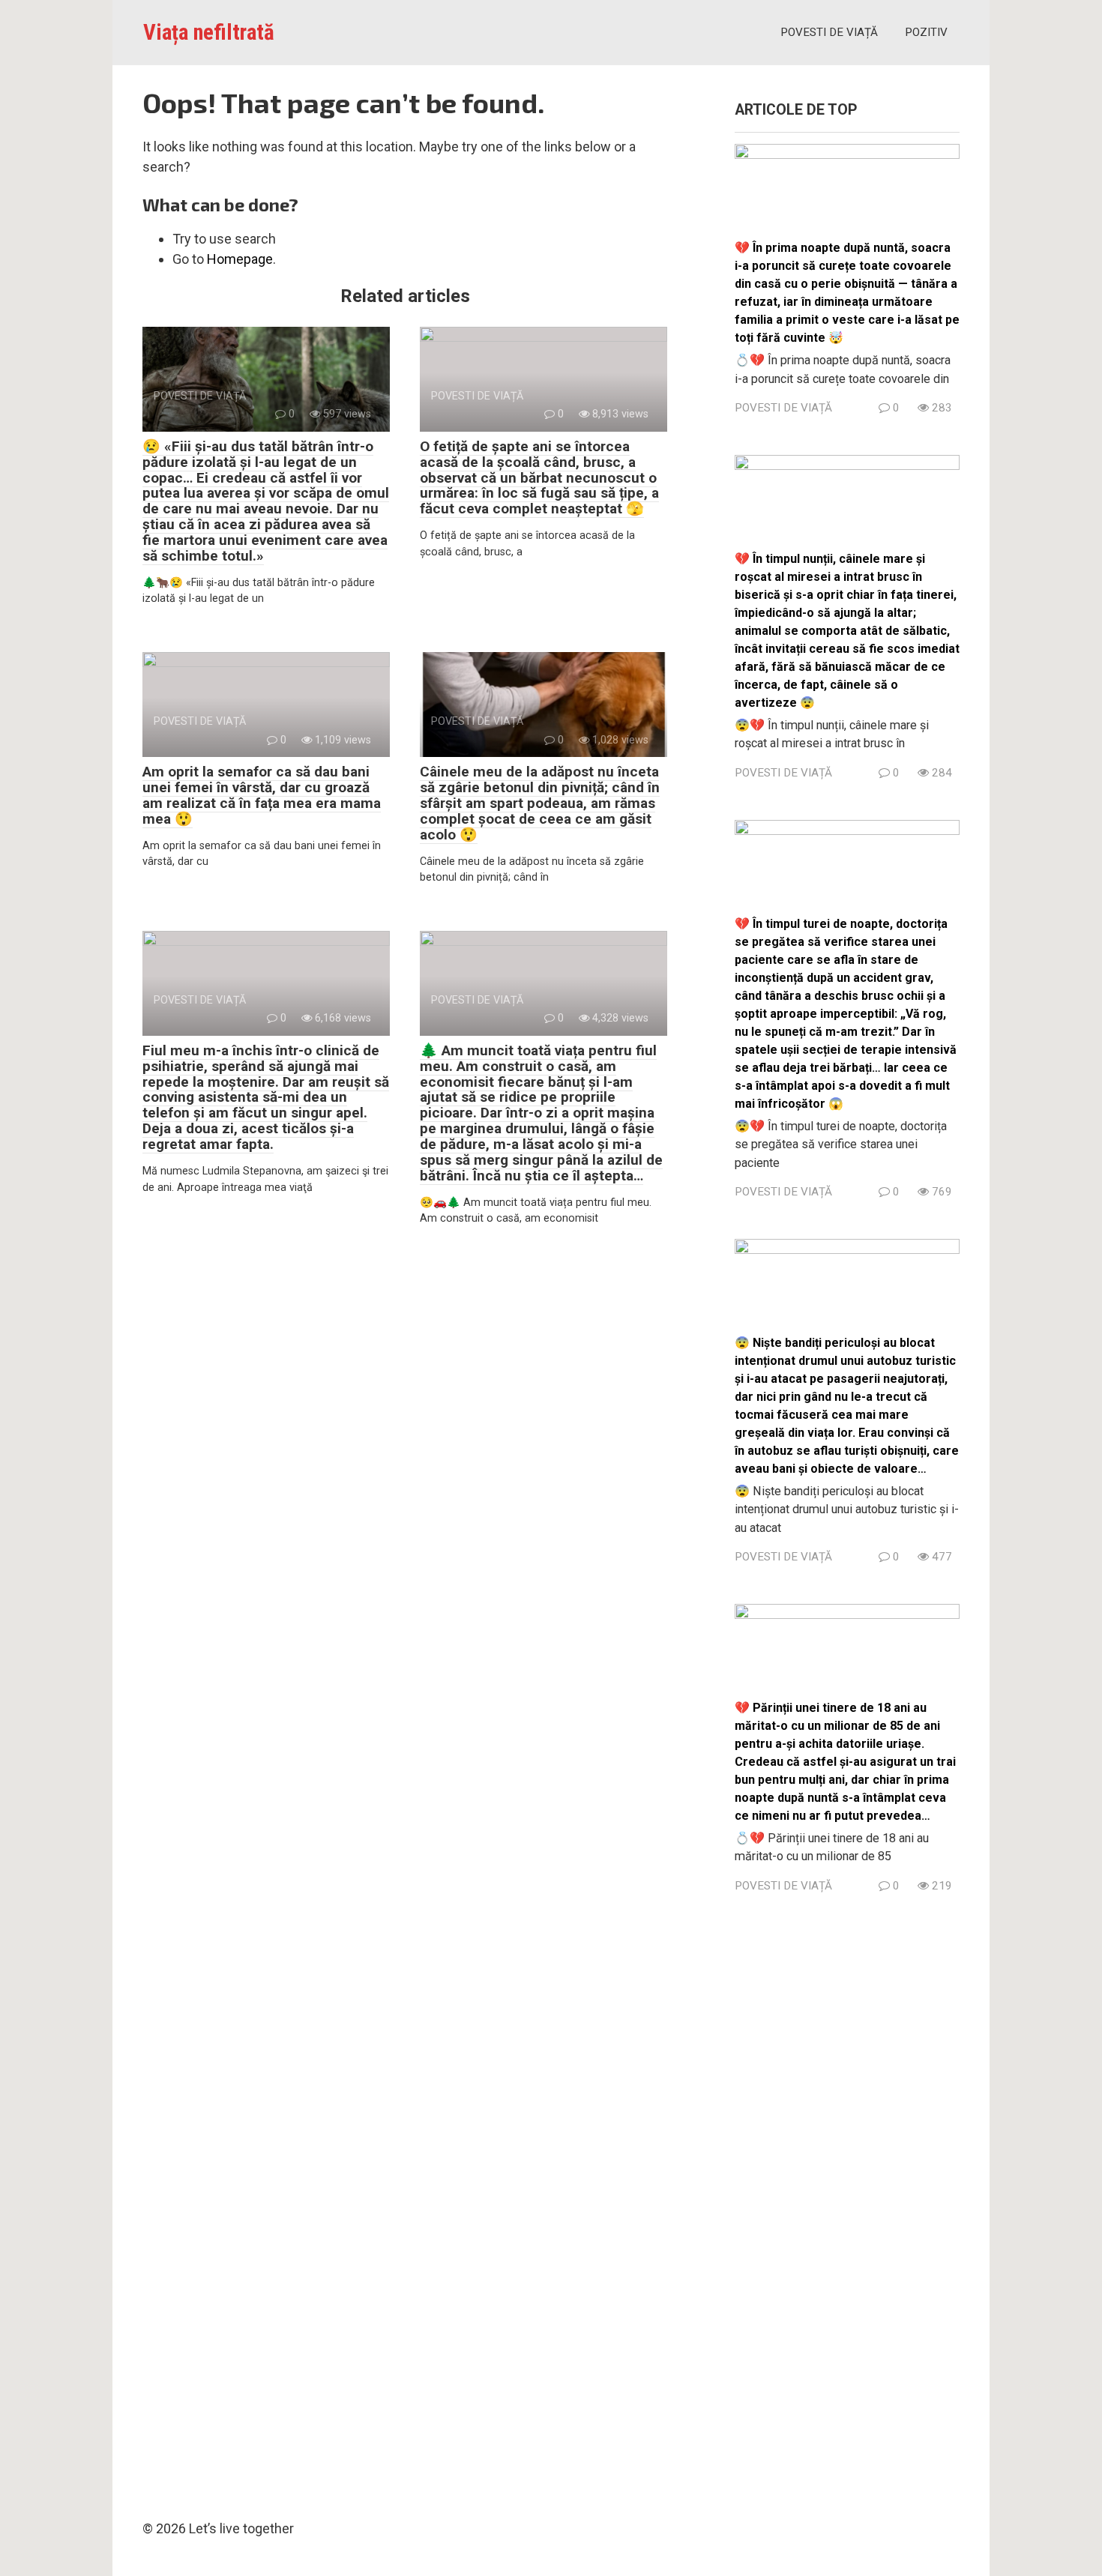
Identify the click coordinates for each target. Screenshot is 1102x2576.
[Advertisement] (847, 2202)
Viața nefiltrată (209, 32)
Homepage (240, 259)
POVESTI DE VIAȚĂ (829, 32)
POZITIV (926, 32)
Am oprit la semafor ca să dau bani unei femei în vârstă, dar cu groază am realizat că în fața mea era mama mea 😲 (262, 795)
